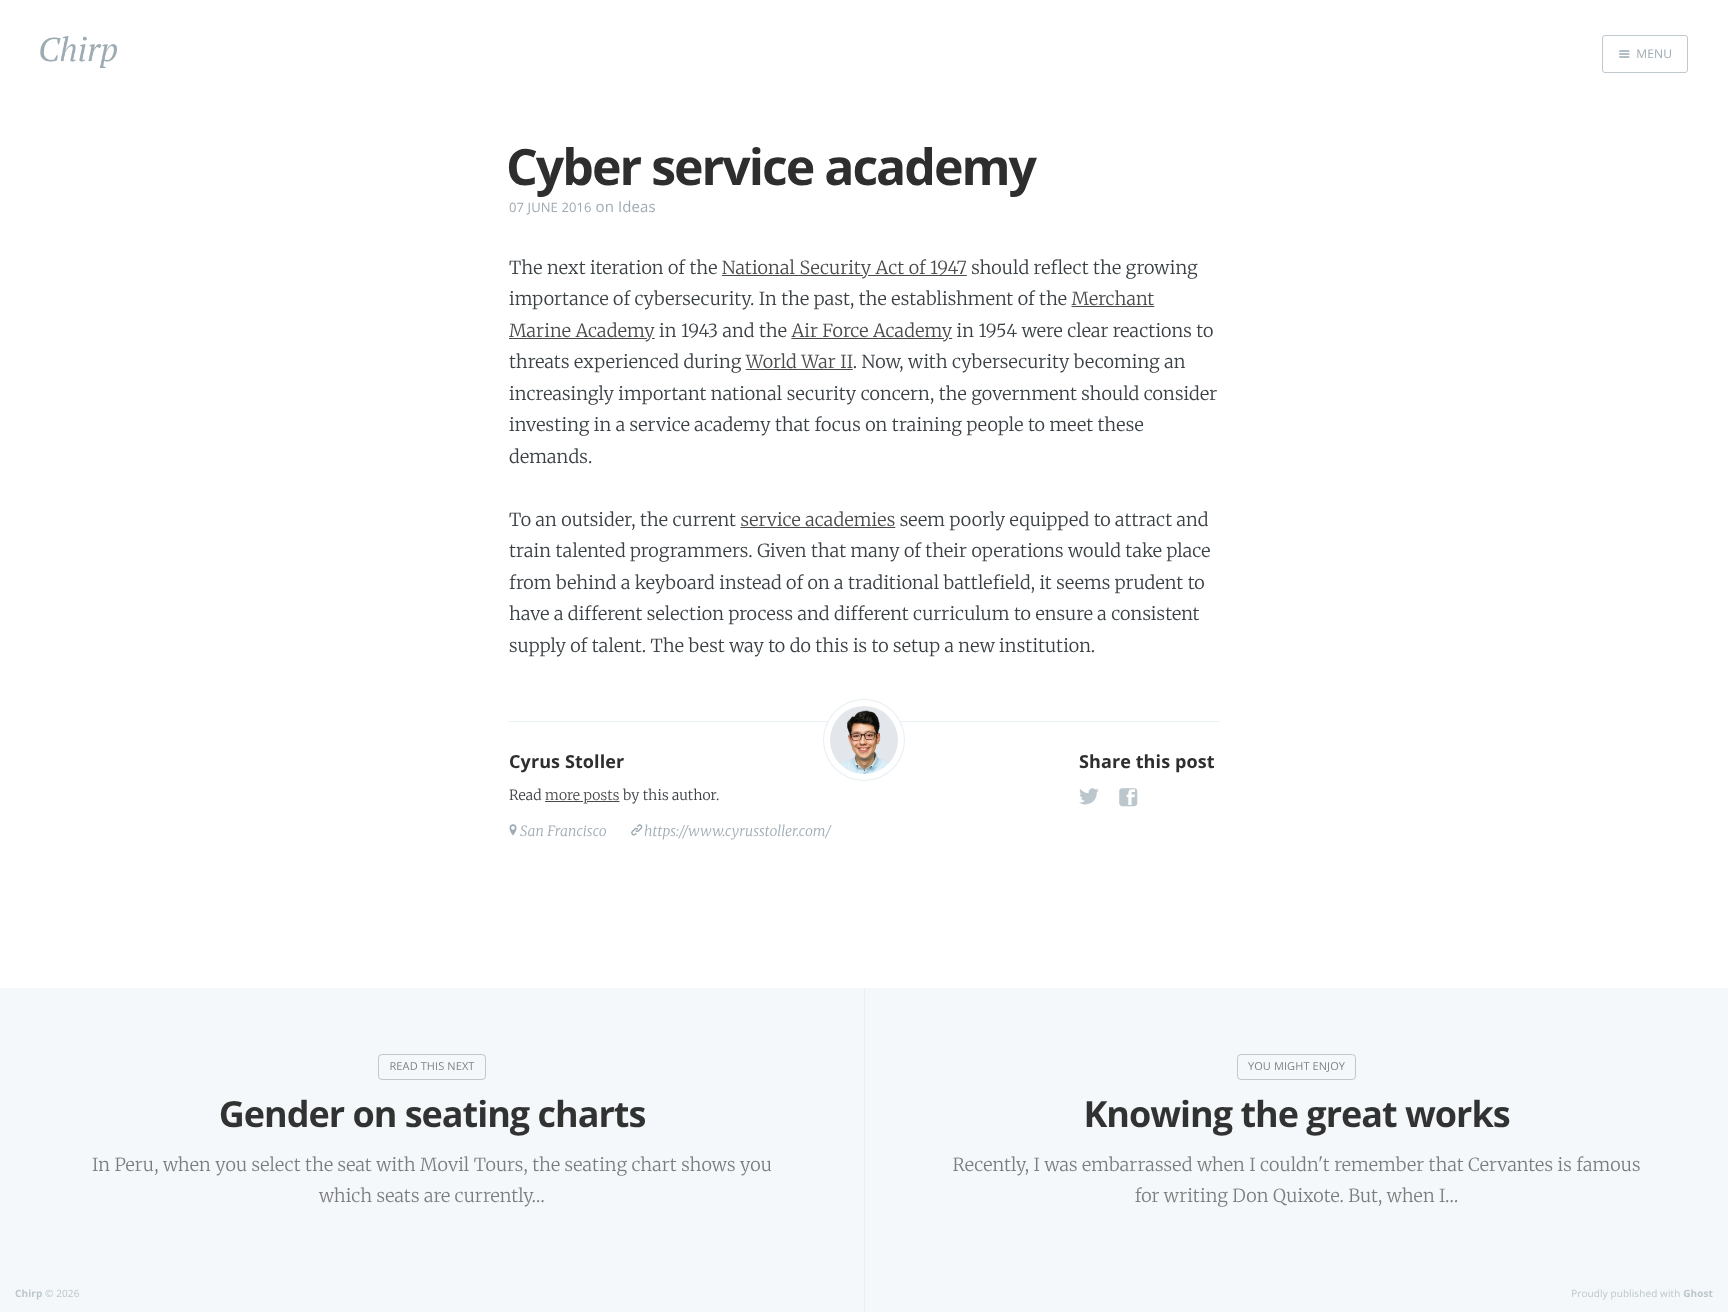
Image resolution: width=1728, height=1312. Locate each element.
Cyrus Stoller (566, 762)
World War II (799, 361)
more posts (582, 795)
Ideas (637, 207)
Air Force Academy (871, 330)
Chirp (28, 1293)
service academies (817, 519)
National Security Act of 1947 (844, 267)
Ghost (1698, 1293)
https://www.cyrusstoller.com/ (737, 831)
